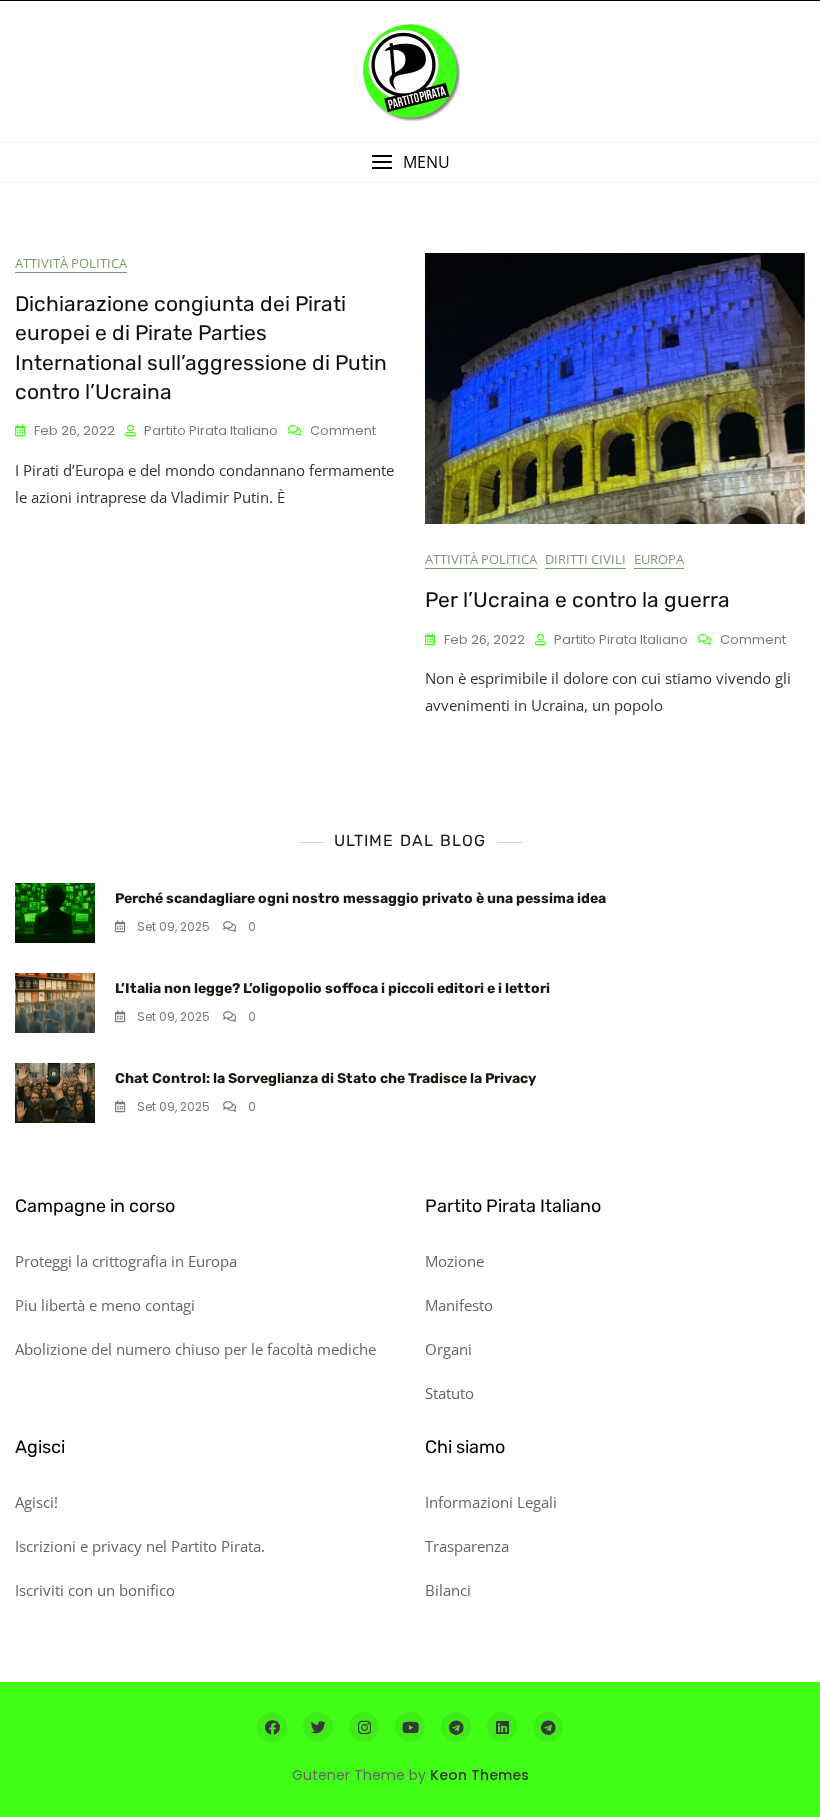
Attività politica (71, 263)
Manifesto (459, 1305)
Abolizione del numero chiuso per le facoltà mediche (195, 1349)
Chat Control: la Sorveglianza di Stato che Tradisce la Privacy (325, 1078)
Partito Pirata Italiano (211, 430)
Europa (659, 559)
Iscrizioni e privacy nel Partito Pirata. (140, 1546)
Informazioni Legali (491, 1502)
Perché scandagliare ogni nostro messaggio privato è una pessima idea (360, 898)
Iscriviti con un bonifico (95, 1590)
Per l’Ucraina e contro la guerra (577, 599)
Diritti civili (585, 559)
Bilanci (448, 1590)
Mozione (454, 1261)
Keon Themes (479, 1775)
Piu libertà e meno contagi (105, 1305)
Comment (343, 431)
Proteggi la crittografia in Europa (126, 1261)
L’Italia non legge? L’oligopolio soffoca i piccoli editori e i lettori (332, 988)
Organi (448, 1349)
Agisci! (36, 1502)
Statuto (449, 1393)
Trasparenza (467, 1546)
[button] (410, 162)
